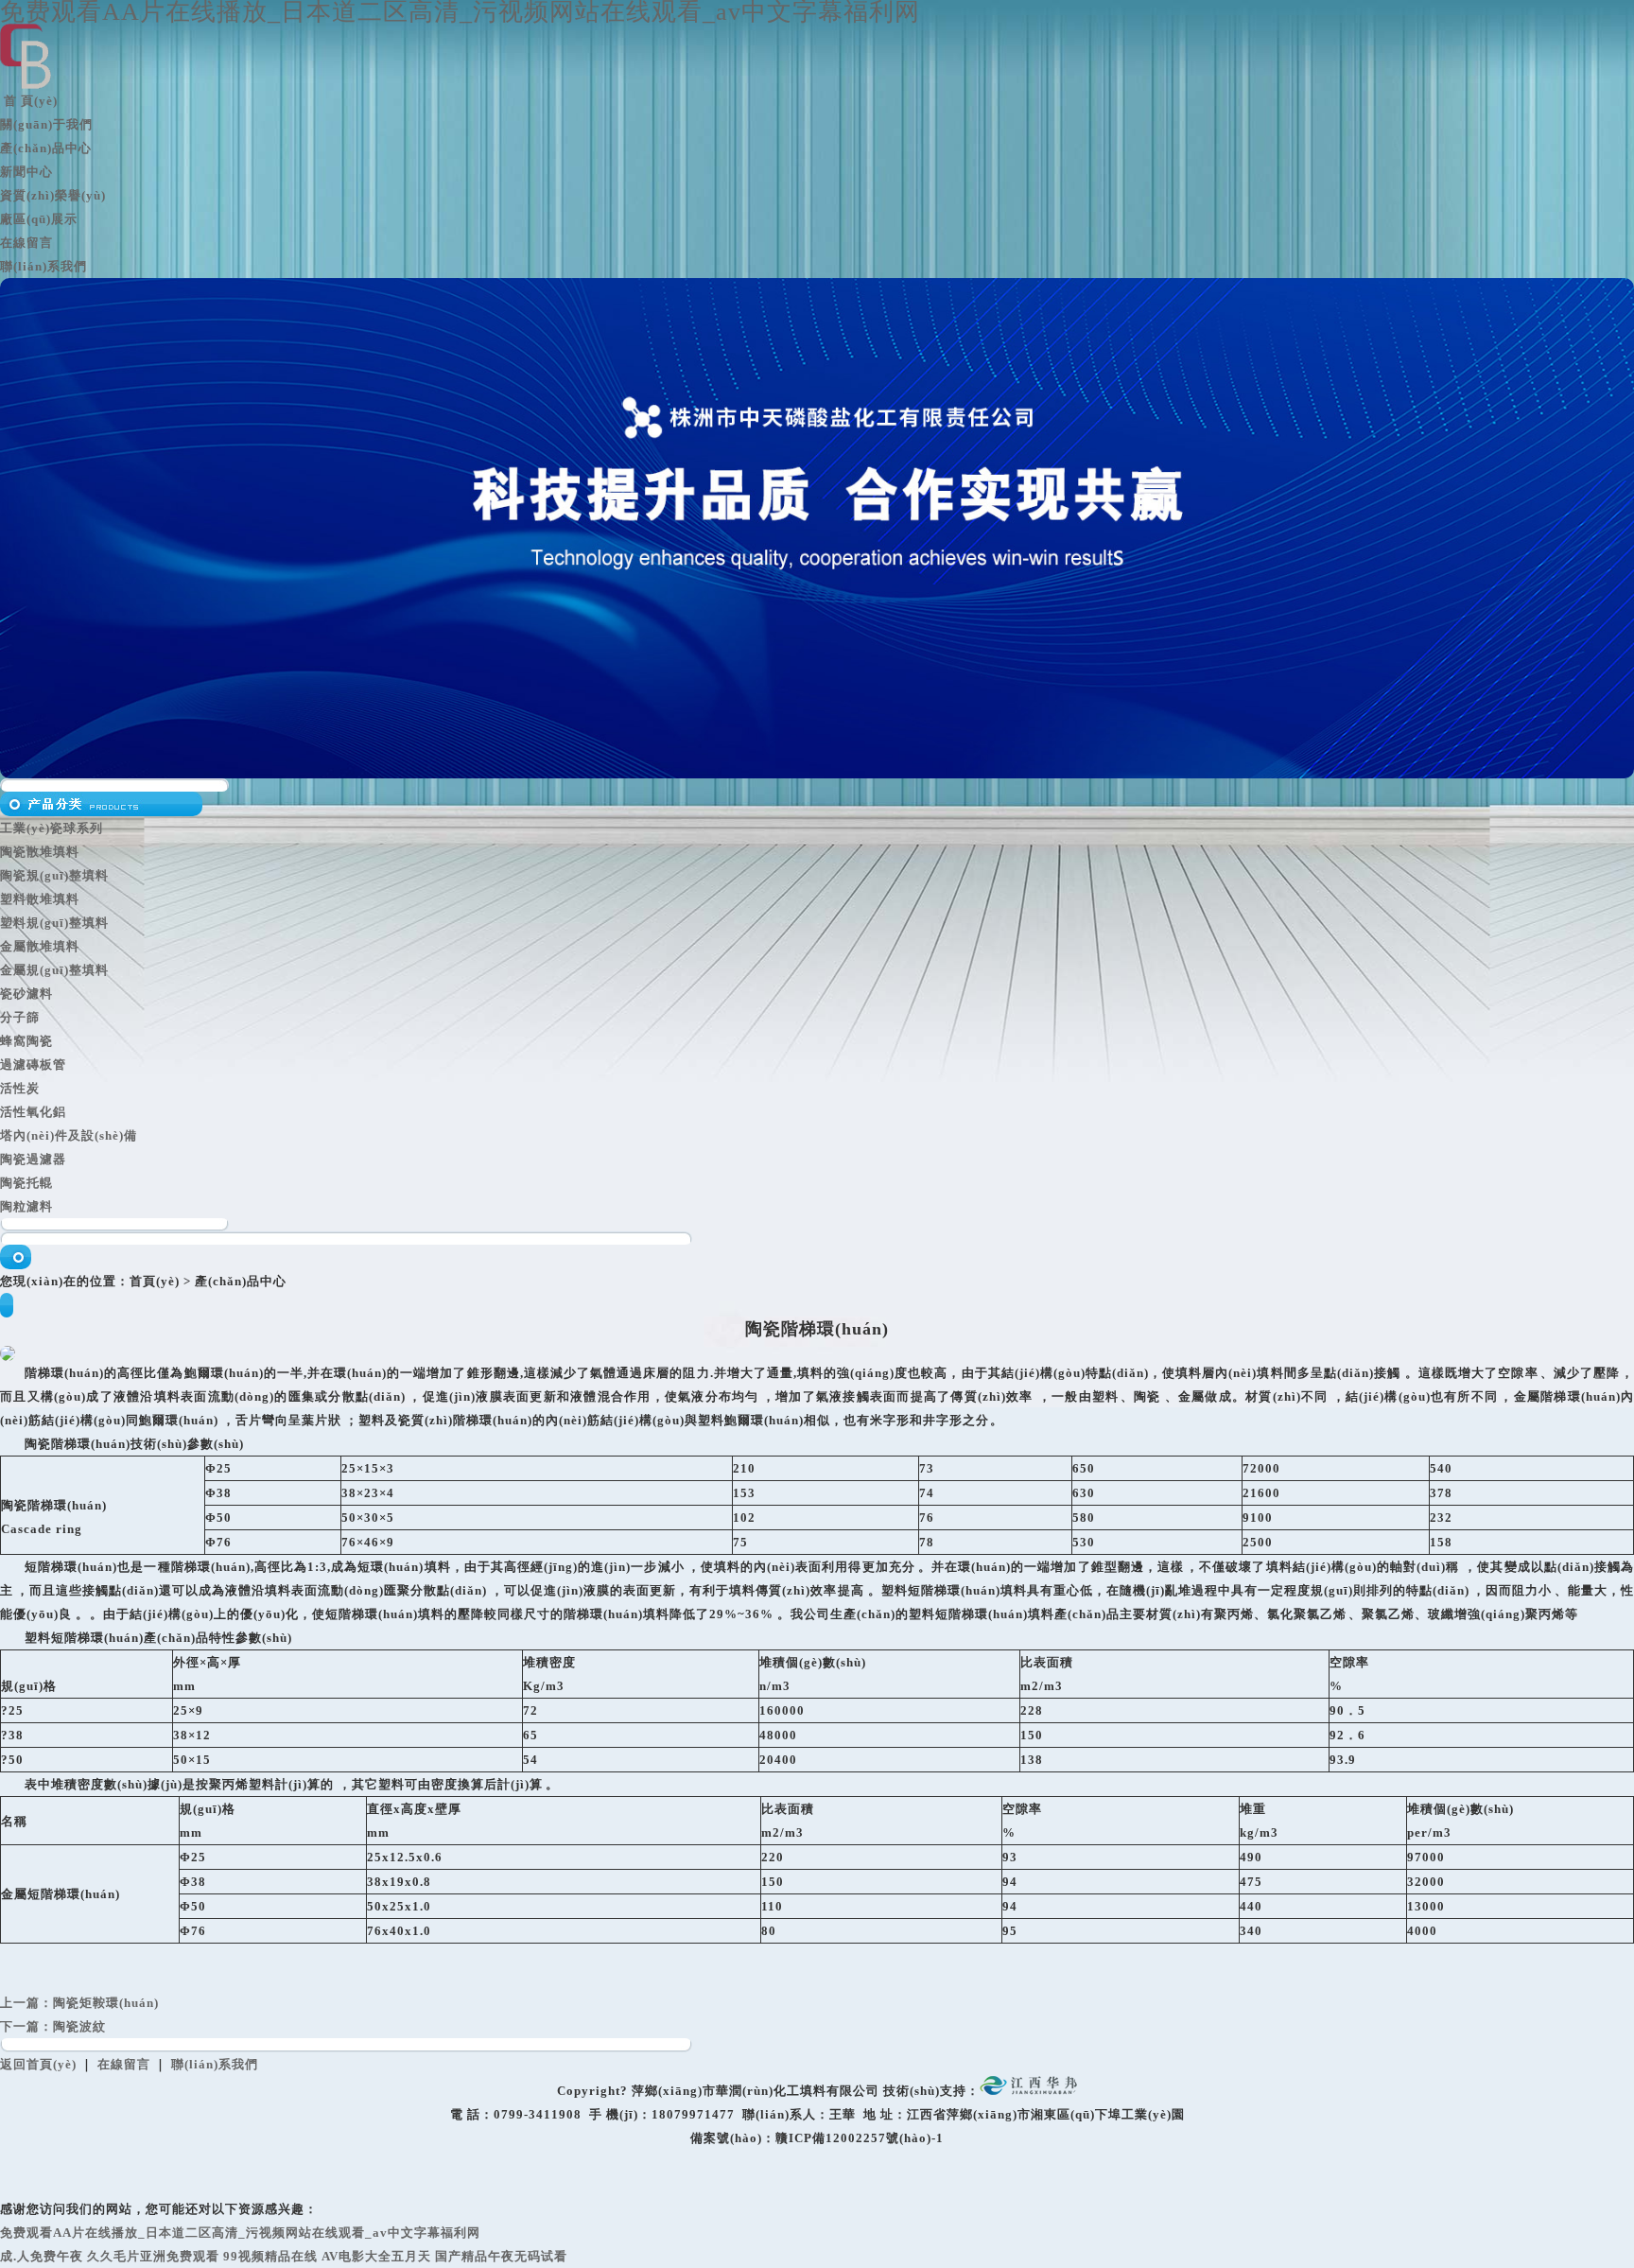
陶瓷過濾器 (33, 1159)
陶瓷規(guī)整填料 (54, 875)
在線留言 (26, 243)
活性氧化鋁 (33, 1112)
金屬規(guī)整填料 (54, 970)
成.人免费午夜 (42, 2256)
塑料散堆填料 (40, 899)
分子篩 (20, 1017)
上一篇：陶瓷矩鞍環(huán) (79, 2003)
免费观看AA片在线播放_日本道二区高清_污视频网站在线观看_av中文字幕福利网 (240, 2233)
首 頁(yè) (29, 101)
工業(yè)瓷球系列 (52, 828)
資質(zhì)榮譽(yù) (53, 195)
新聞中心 (26, 172)
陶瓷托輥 (26, 1183)
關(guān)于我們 (46, 124)
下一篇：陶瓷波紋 (53, 2026)
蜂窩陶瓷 (26, 1041)
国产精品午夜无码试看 (501, 2256)
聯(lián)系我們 (43, 266)
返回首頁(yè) (38, 2064)
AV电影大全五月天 (376, 2256)
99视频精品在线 (270, 2256)
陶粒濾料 (26, 1206)
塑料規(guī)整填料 (54, 923)
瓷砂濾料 (26, 994)
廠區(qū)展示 (39, 219)
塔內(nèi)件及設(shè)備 (69, 1135)
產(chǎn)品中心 (46, 148)
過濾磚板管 (33, 1064)
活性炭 (20, 1088)
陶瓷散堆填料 (40, 852)
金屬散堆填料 (40, 946)
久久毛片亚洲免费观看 (153, 2256)
